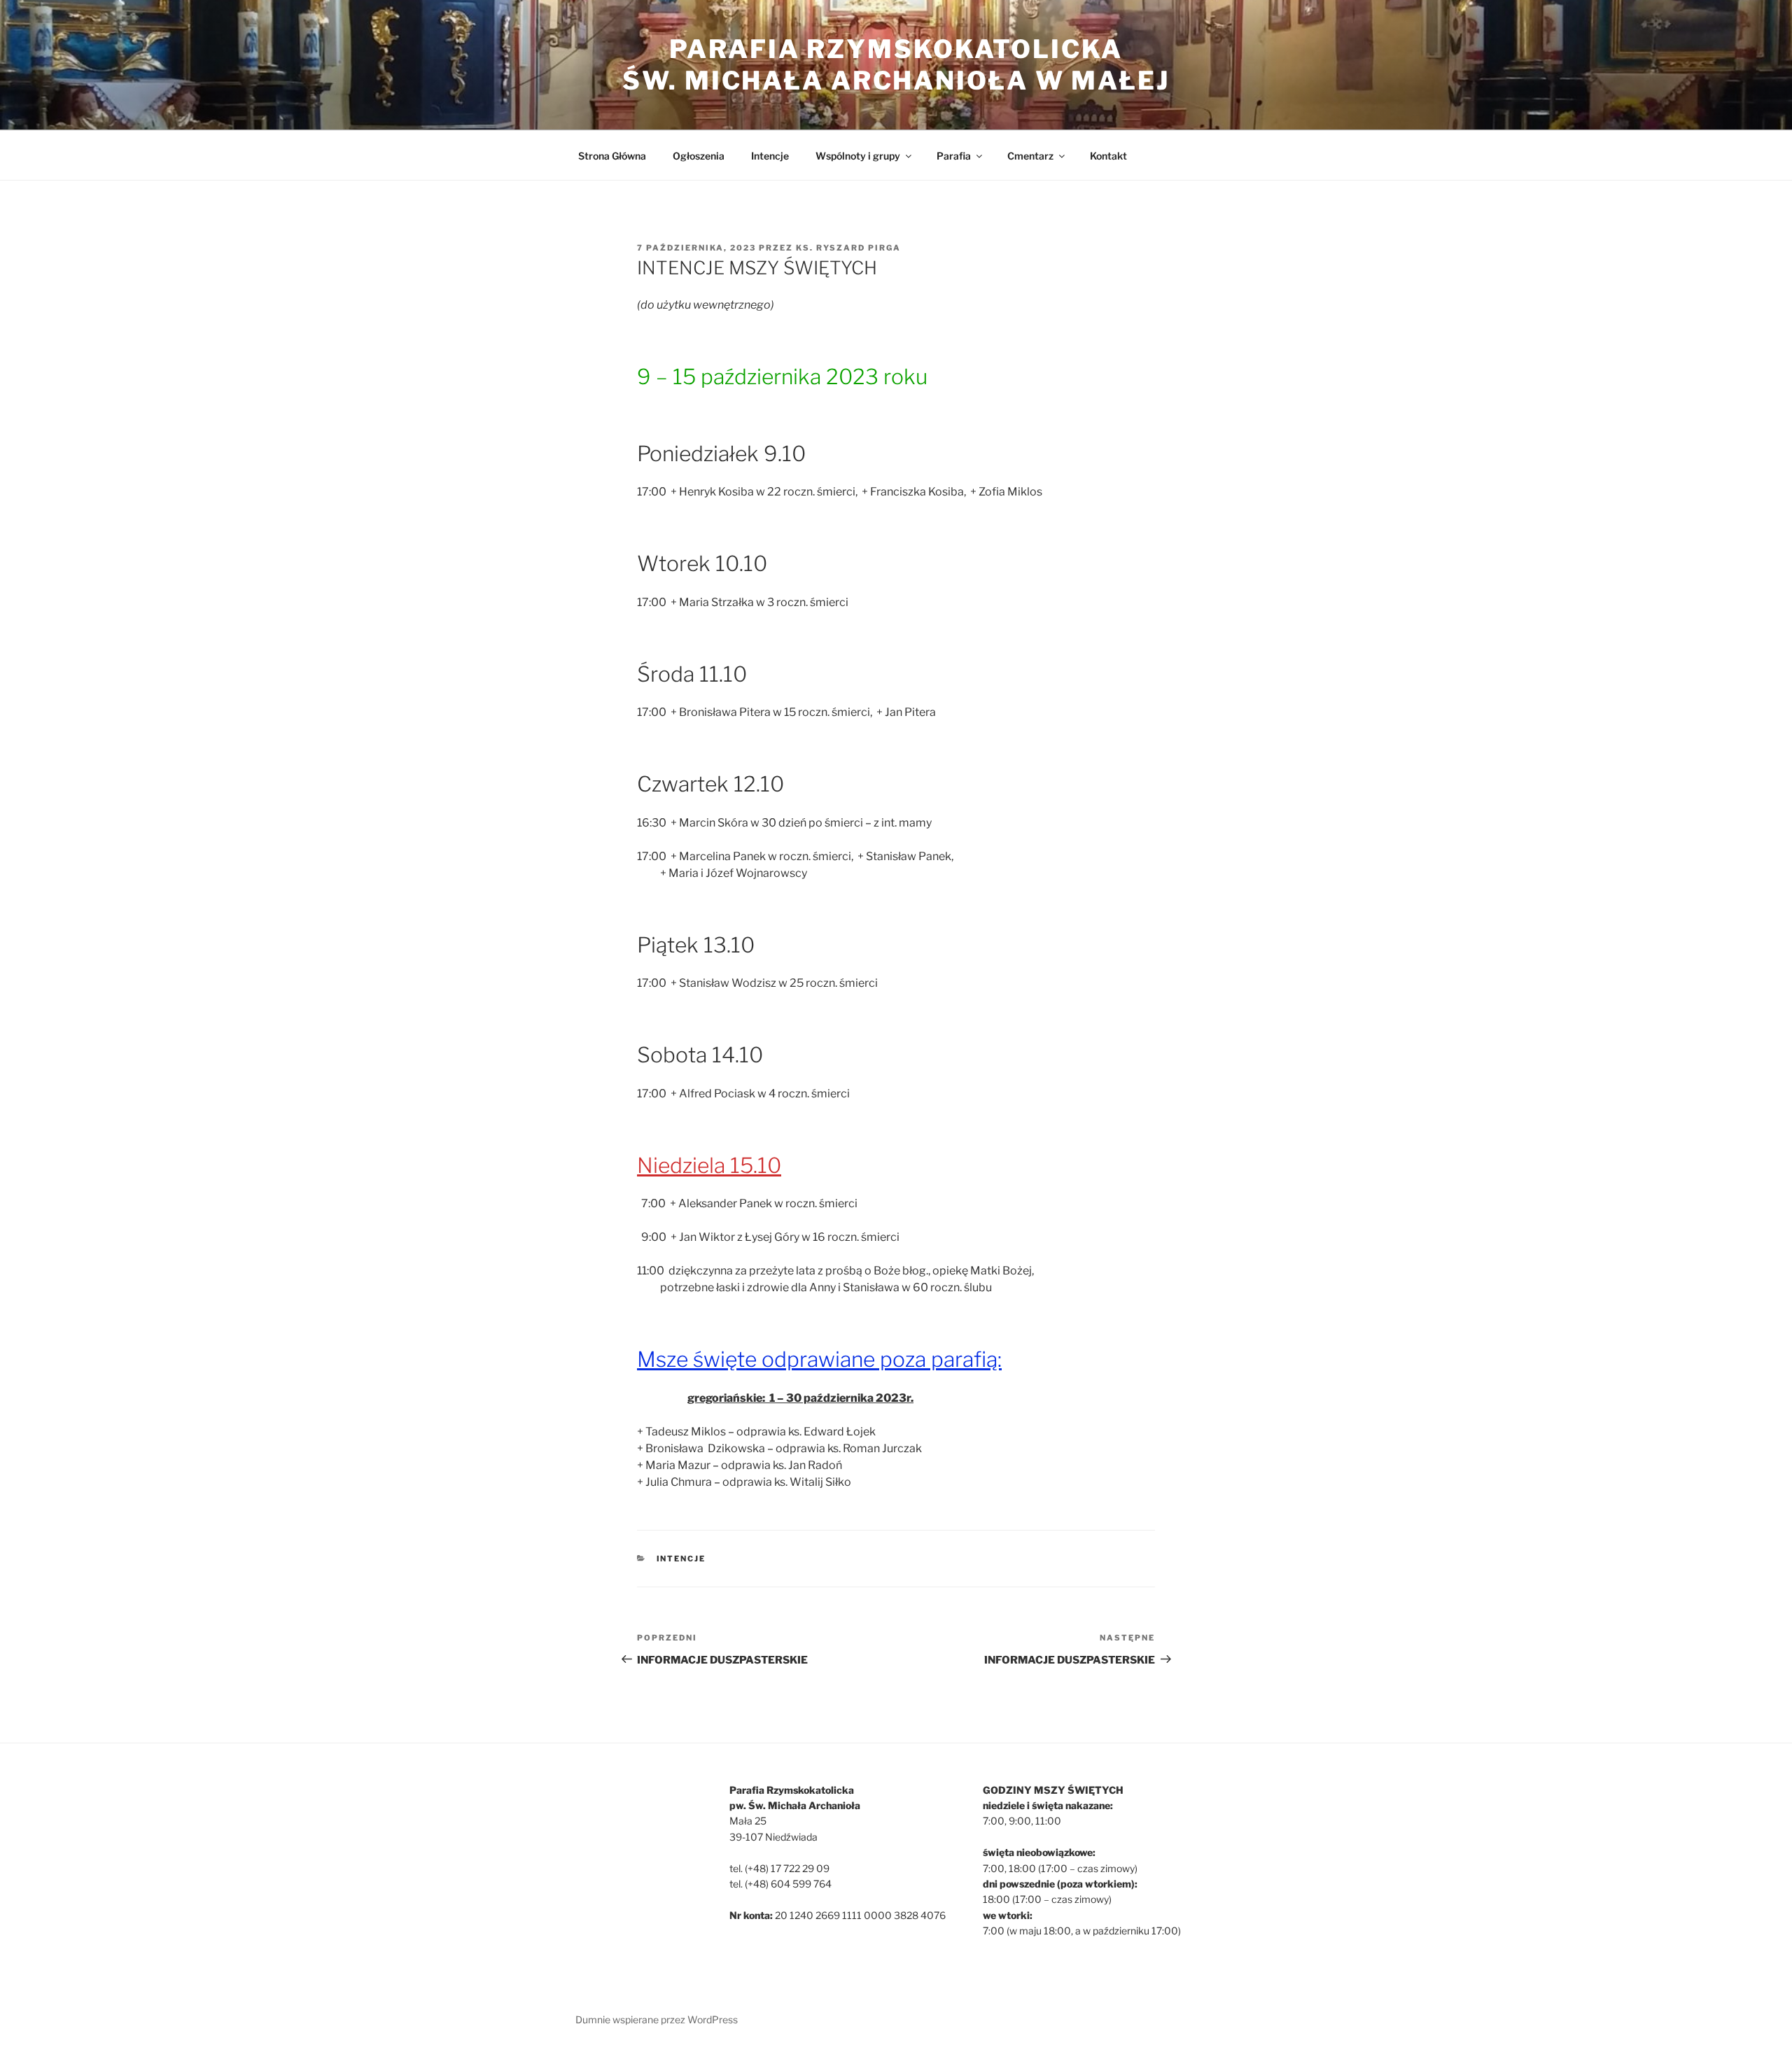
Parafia (954, 156)
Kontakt (1108, 156)
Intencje (770, 156)
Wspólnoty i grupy (858, 156)
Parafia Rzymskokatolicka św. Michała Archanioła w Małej (896, 65)
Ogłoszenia (699, 156)
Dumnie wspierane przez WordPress (657, 2019)
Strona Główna (612, 156)
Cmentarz (1030, 156)
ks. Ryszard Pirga (848, 248)
